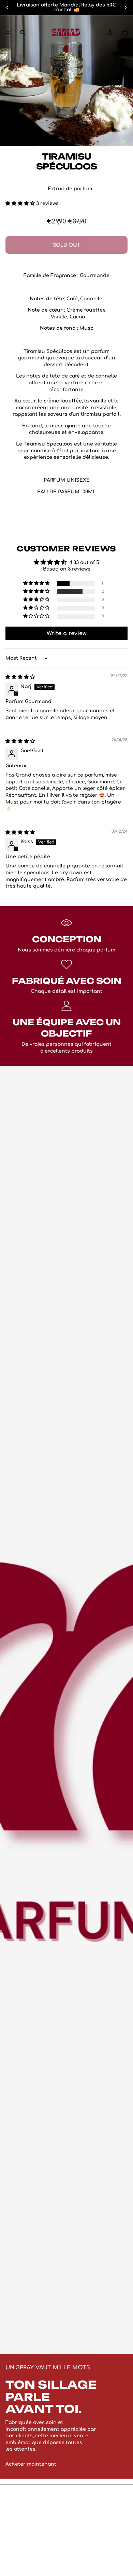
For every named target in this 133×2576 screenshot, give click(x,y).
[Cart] (125, 32)
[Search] (23, 32)
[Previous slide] (8, 8)
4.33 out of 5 (84, 563)
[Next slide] (125, 8)
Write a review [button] (67, 633)
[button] (21, 203)
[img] (20, 677)
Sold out (66, 245)
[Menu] (8, 32)
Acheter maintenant (31, 2464)
